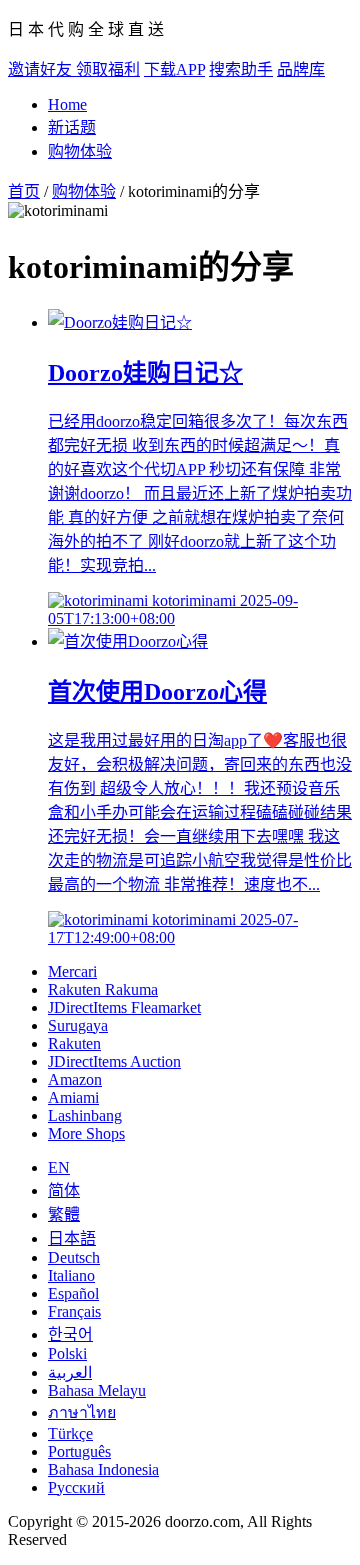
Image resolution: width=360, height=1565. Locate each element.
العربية (70, 1372)
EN (59, 1167)
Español (73, 1293)
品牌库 (301, 69)
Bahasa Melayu (97, 1390)
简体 (64, 1190)
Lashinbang (85, 1115)
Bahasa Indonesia (103, 1469)
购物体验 (80, 151)
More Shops (86, 1133)
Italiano (71, 1275)
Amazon (75, 1079)
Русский (76, 1487)
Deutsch (74, 1257)
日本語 (72, 1238)
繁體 (64, 1214)
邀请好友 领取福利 (74, 69)
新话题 (72, 127)
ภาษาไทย (82, 1412)
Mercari (72, 971)
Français (74, 1311)
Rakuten (74, 1043)
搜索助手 (241, 69)
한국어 (70, 1334)
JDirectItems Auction (114, 1061)
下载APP (174, 69)
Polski (67, 1353)
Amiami (73, 1097)
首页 (24, 191)
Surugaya (78, 1025)
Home (67, 104)
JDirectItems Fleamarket (124, 1007)
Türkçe (70, 1433)
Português (79, 1451)
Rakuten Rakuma (103, 989)
